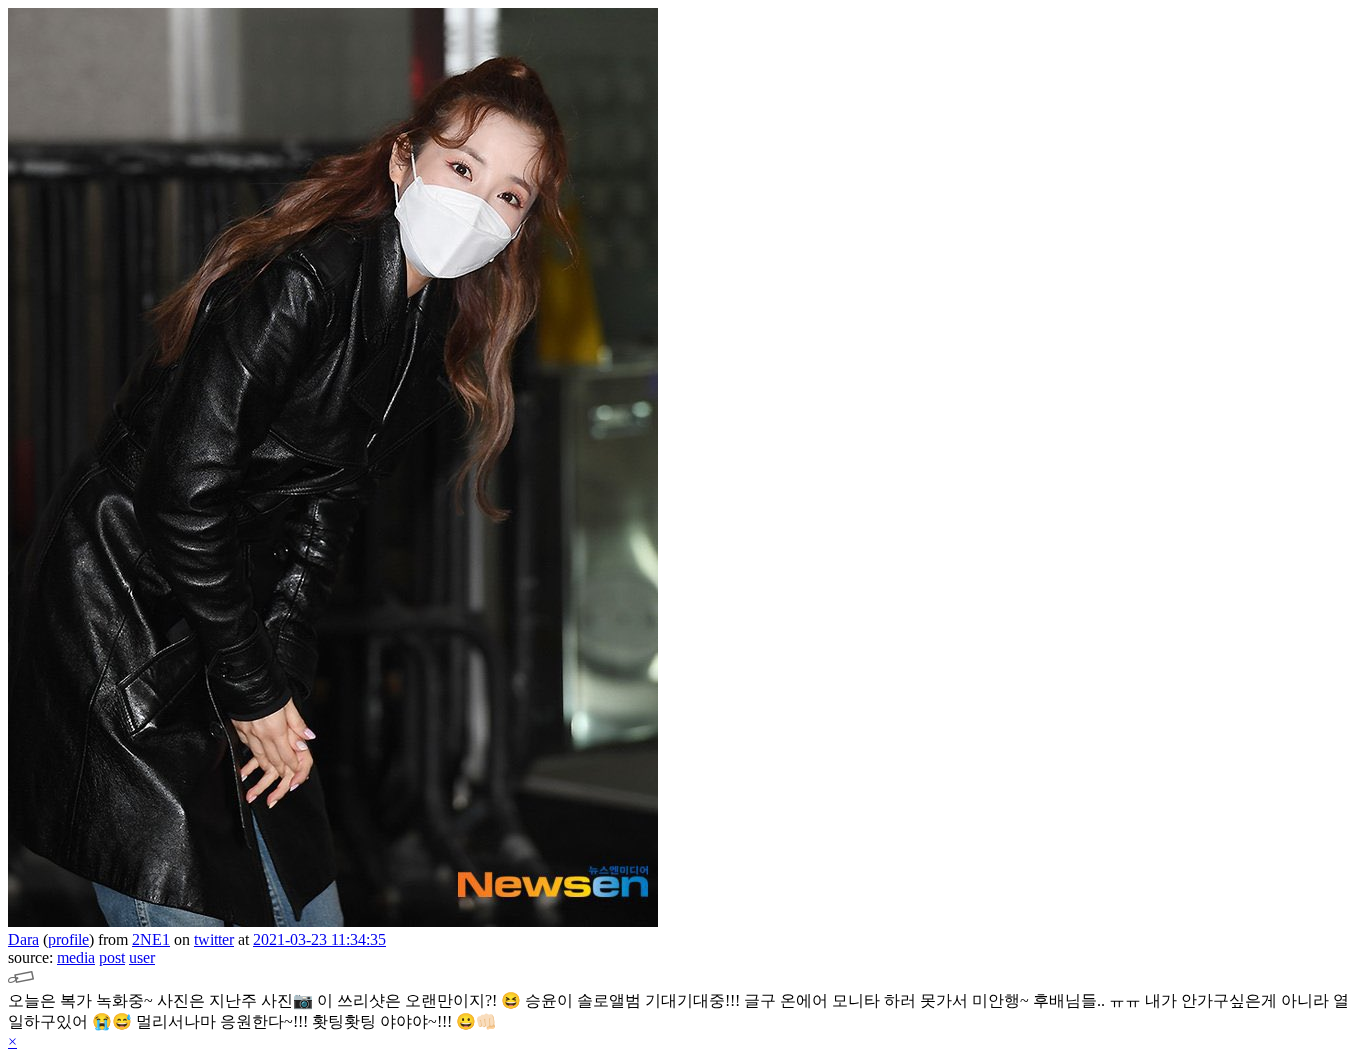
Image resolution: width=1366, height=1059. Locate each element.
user (142, 957)
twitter (214, 939)
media (76, 957)
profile (68, 939)
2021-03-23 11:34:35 (319, 939)
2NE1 (151, 939)
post (112, 957)
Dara (23, 939)
